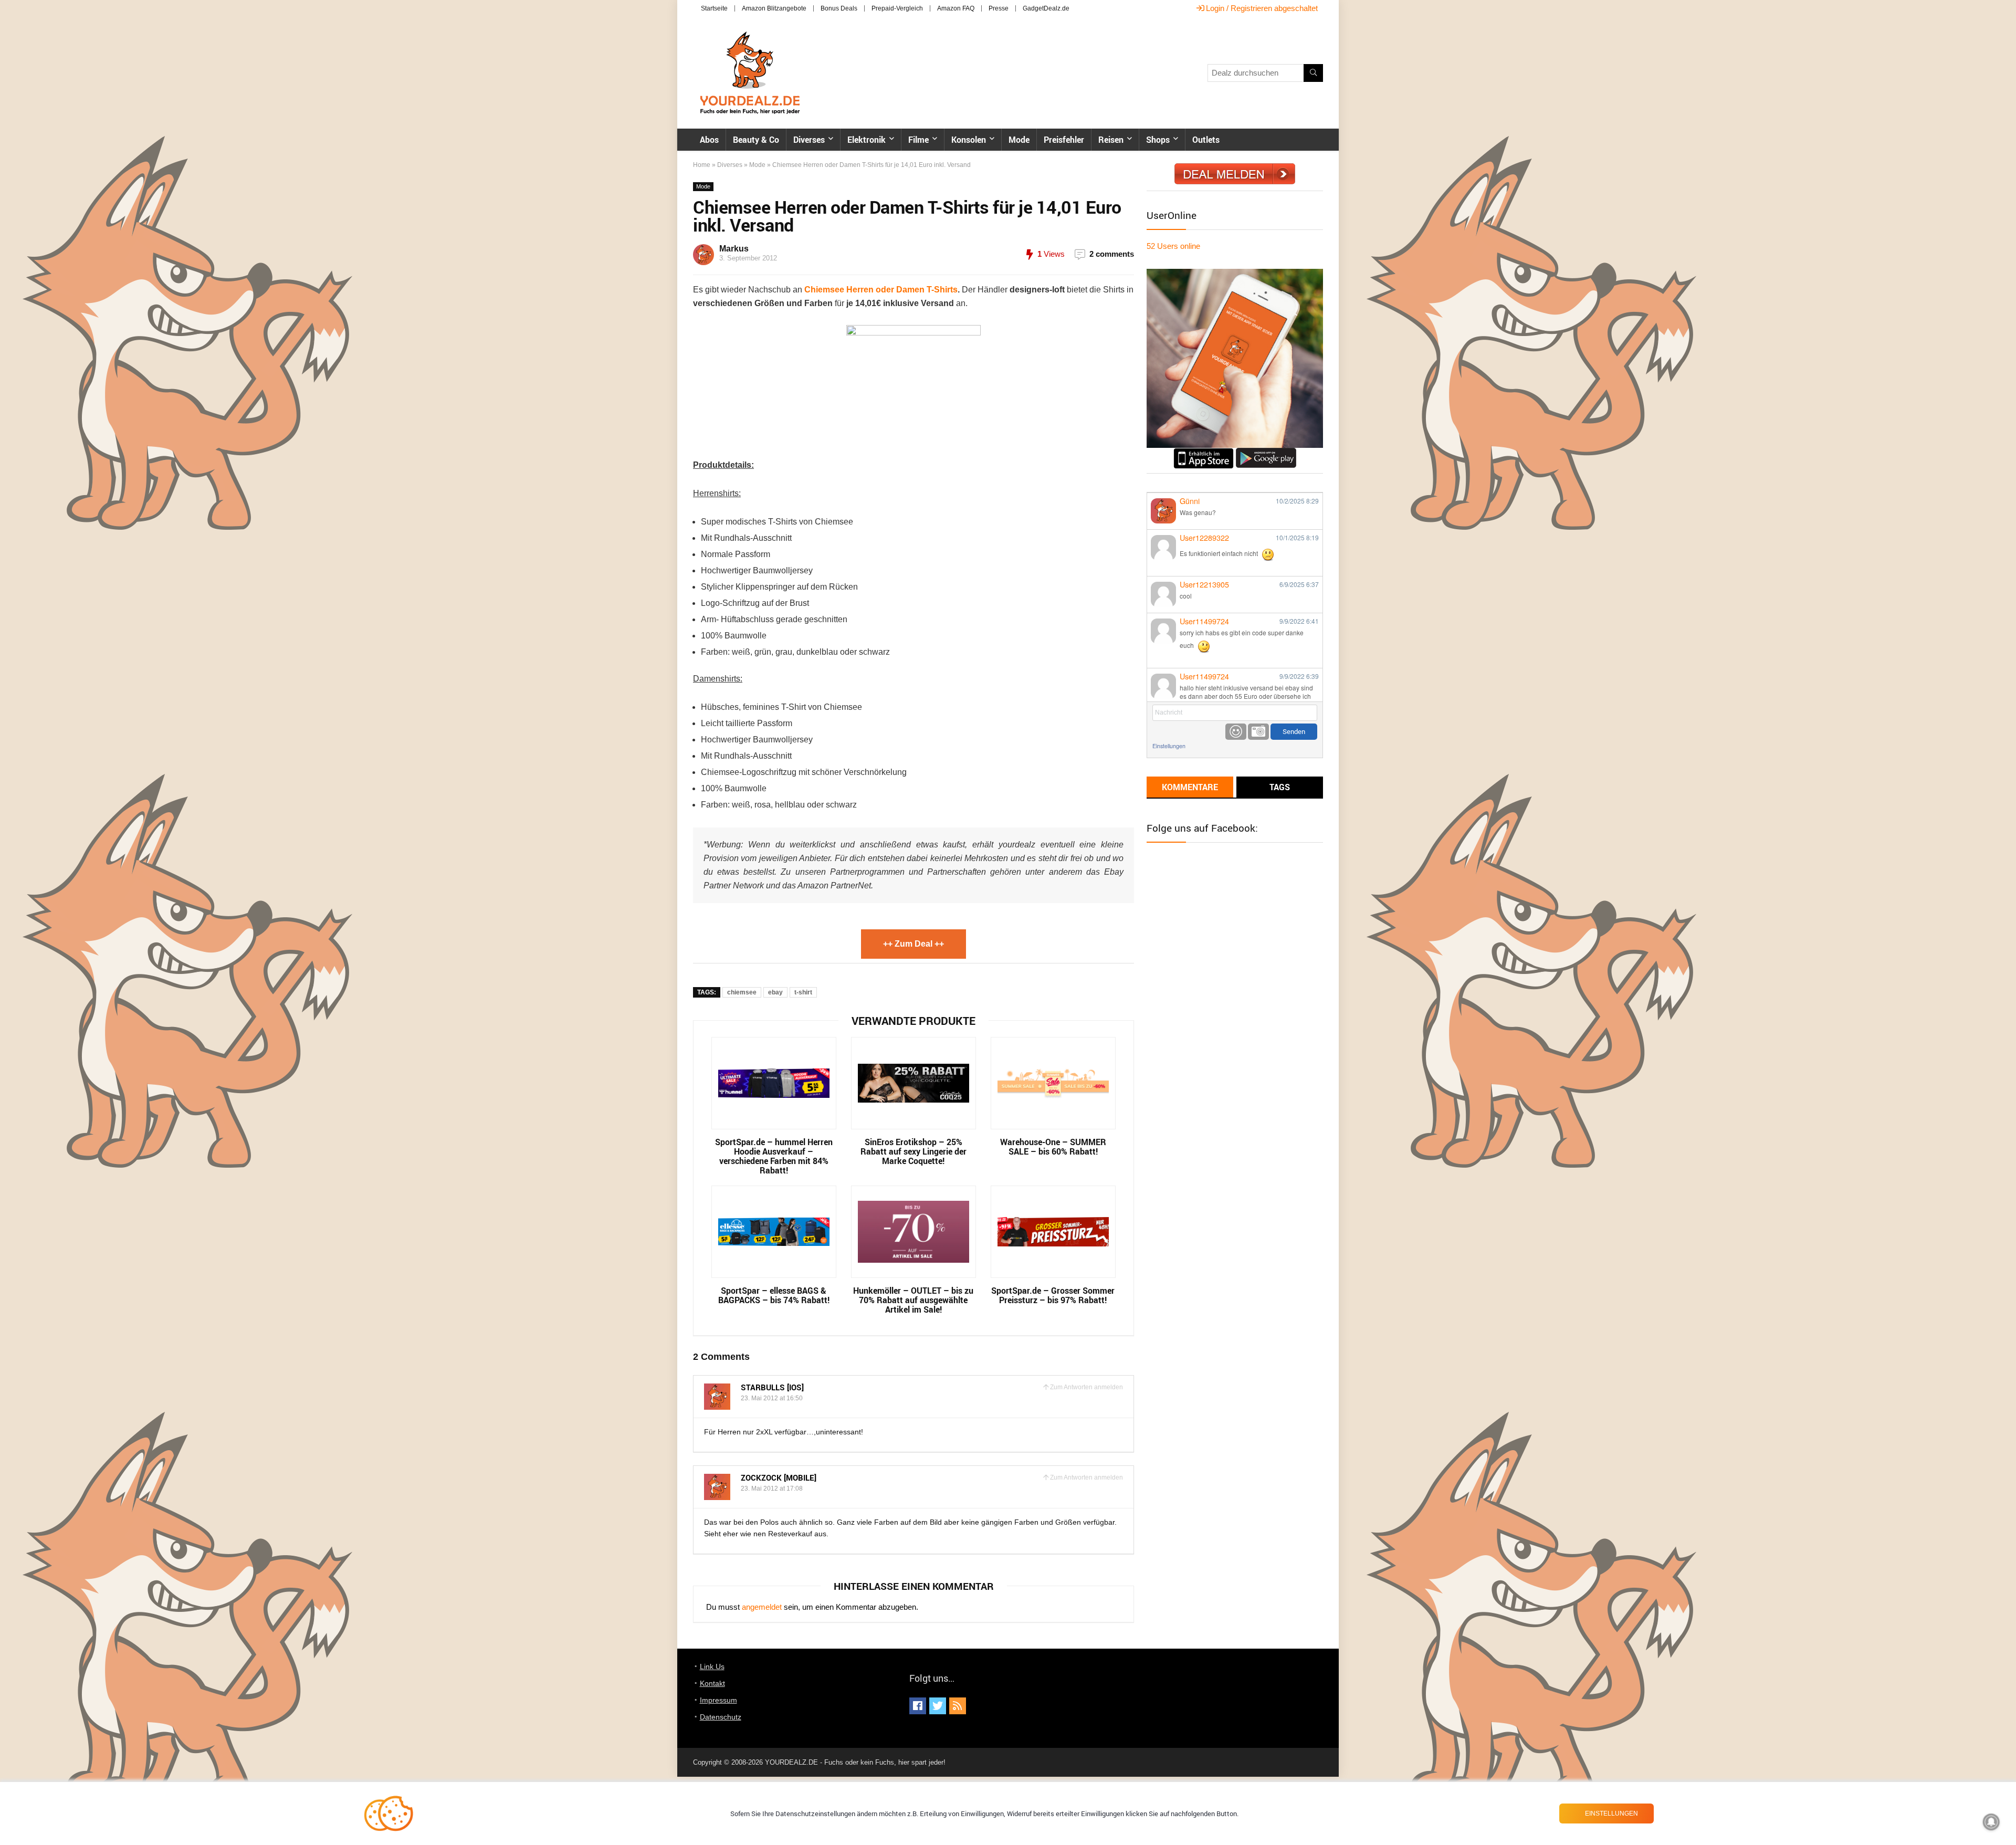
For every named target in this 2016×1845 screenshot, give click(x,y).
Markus (734, 249)
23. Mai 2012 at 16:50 (772, 1398)
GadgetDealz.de (1046, 8)
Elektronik (867, 140)
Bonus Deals (839, 8)
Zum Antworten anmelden (1086, 1387)
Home (702, 165)
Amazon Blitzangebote (774, 8)
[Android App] (1266, 452)
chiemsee (742, 992)
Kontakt (712, 1683)
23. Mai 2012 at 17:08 (772, 1488)
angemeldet (762, 1607)
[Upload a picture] (1258, 732)
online (1173, 246)
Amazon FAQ (956, 8)
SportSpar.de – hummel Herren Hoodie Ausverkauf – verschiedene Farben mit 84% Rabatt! (774, 1156)
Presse (999, 8)
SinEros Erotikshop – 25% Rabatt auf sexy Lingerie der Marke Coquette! (913, 1151)
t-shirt (803, 992)
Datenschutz (721, 1717)
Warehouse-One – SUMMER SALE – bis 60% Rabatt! (1053, 1147)
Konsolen (969, 140)
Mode (1019, 140)
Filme (918, 140)
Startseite (714, 8)
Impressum (718, 1700)
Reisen (1111, 140)
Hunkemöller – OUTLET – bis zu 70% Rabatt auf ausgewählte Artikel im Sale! (913, 1300)
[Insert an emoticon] (1236, 732)
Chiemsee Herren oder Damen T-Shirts (881, 290)
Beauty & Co (756, 140)
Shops (1158, 140)
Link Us (712, 1666)
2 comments (1112, 254)
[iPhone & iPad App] (1204, 452)
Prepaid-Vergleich (897, 8)
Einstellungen (1169, 746)
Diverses (809, 140)
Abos (709, 140)
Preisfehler (1064, 140)
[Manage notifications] (1991, 1822)
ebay (775, 992)
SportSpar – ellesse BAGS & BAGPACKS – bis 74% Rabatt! (774, 1295)
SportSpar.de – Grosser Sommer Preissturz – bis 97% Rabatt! (1053, 1295)
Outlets (1206, 140)
